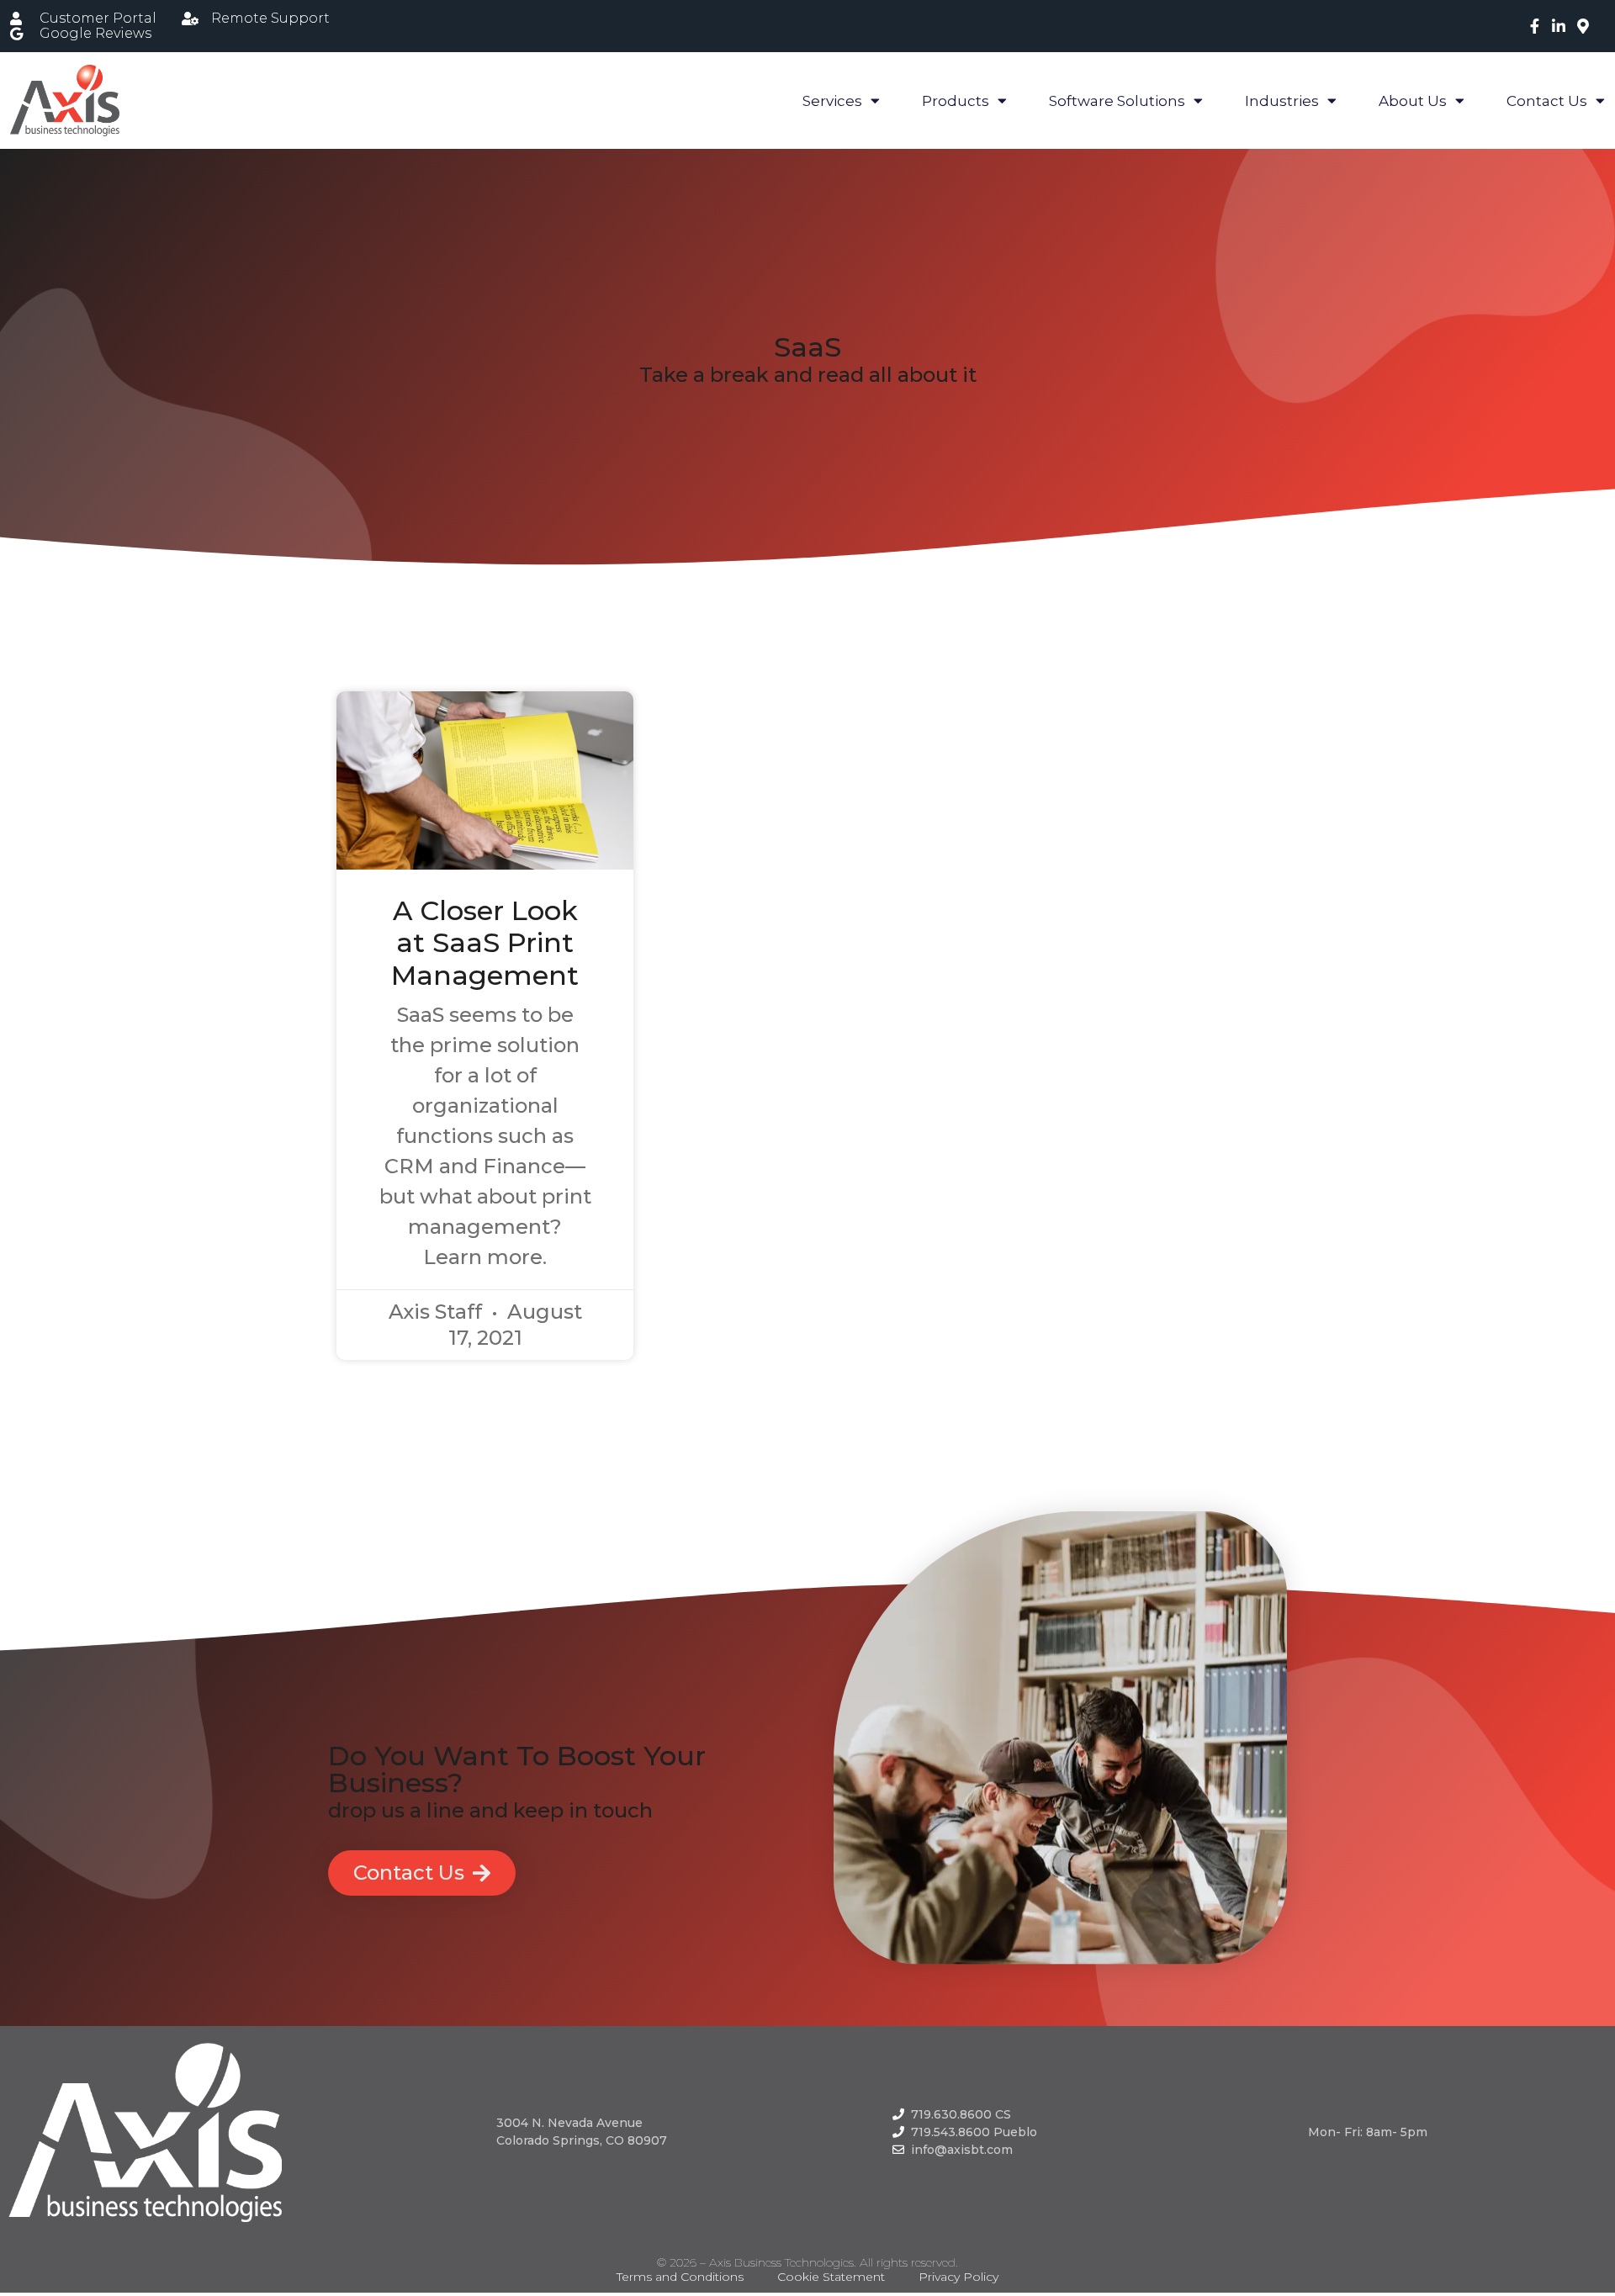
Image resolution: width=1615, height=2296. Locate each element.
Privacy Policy (958, 2277)
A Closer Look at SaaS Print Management (485, 943)
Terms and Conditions (680, 2277)
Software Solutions (1117, 101)
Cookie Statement (831, 2277)
